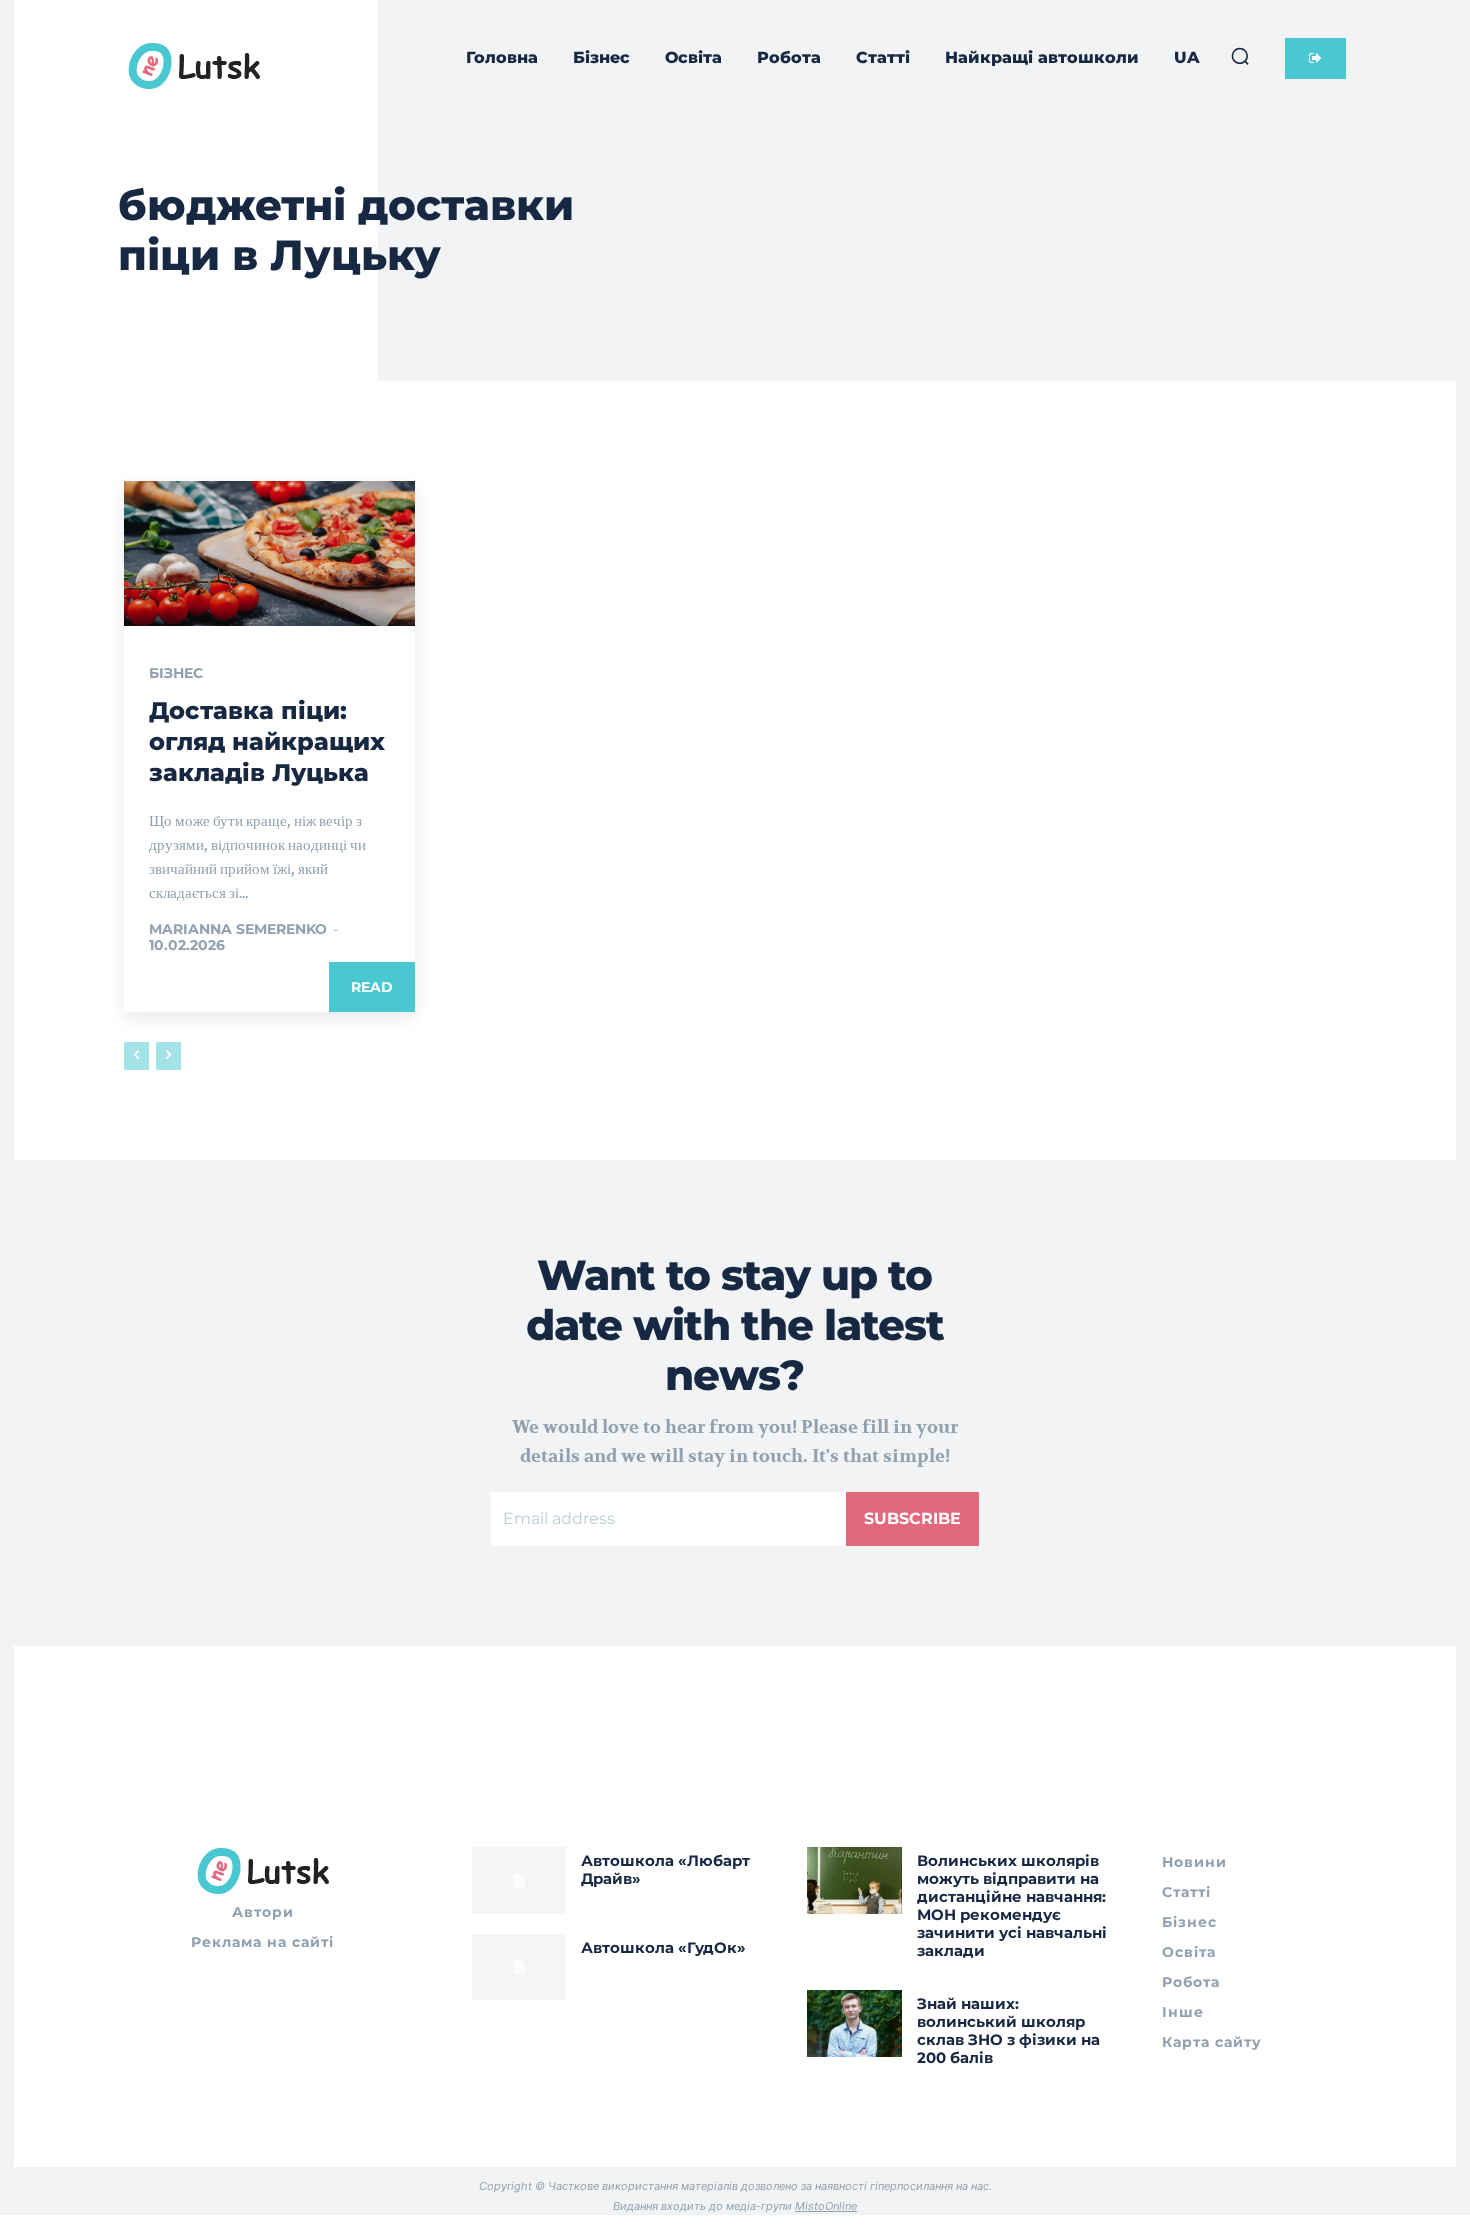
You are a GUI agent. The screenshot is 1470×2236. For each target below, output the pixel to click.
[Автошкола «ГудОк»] (519, 1967)
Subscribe (912, 1518)
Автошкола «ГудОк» (663, 1947)
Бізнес (176, 673)
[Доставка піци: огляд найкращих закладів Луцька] (269, 553)
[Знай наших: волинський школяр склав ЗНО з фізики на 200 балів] (854, 2023)
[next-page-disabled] (168, 1056)
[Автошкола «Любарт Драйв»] (519, 1880)
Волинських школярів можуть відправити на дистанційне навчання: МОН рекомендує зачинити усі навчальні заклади (1012, 1905)
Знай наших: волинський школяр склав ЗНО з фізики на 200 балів (1008, 2030)
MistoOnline (826, 2206)
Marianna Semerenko (238, 929)
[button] (1240, 56)
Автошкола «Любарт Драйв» (665, 1869)
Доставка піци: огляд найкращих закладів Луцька (267, 741)
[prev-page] (136, 1056)
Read (372, 987)
